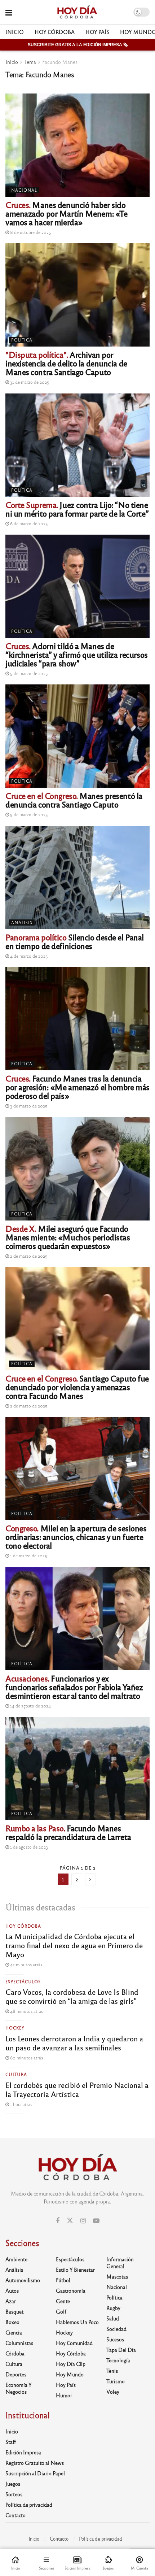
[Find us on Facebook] (58, 2221)
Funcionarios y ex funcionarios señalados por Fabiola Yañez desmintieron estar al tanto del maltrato (74, 1687)
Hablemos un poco (77, 2322)
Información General (120, 2262)
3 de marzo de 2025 (28, 1106)
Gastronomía (71, 2290)
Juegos (13, 2484)
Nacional (24, 190)
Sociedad (116, 2329)
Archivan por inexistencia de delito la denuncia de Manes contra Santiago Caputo (66, 363)
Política (22, 340)
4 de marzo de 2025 (28, 956)
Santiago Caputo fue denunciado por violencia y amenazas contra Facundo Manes (77, 1387)
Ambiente (16, 2259)
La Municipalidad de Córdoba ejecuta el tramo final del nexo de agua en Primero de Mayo (74, 1945)
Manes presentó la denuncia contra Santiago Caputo (74, 800)
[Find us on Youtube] (96, 2221)
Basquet (14, 2311)
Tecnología (118, 2360)
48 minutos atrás (26, 2011)
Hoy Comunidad (74, 2343)
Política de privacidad (29, 2505)
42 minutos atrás (26, 1964)
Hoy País (97, 32)
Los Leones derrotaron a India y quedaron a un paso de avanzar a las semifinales (74, 2043)
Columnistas (19, 2343)
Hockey (15, 2028)
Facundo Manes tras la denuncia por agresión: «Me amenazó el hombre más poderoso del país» (77, 1087)
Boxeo (12, 2322)
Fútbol (63, 2280)
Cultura (16, 2074)
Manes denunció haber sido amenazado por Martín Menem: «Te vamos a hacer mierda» (66, 213)
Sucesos (115, 2339)
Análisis (22, 922)
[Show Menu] (9, 12)
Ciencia (14, 2332)
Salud (113, 2318)
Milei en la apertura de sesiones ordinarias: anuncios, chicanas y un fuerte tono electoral (76, 1537)
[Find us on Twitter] (70, 2221)
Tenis (112, 2371)
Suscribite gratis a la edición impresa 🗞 (78, 45)
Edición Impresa (23, 2452)
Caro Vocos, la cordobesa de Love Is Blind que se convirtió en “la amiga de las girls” (72, 1996)
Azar (11, 2301)
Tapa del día (121, 2350)
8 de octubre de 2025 (30, 232)
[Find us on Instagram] (83, 2221)
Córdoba (15, 2353)
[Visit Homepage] (77, 12)
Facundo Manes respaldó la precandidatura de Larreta (68, 1832)
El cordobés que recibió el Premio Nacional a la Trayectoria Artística (77, 2089)
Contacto (15, 2515)
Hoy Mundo (70, 2374)
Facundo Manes (60, 62)
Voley (113, 2392)
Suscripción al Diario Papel (35, 2473)
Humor (64, 2395)
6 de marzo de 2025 (28, 523)
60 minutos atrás (26, 2058)
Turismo (116, 2381)
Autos (12, 2290)
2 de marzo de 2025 (28, 1256)
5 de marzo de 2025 (28, 673)
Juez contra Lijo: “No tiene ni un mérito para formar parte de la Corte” (77, 509)
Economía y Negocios (19, 2388)
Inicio (15, 32)
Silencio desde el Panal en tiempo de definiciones (75, 941)
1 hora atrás (21, 2104)
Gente (63, 2301)
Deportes (16, 2374)
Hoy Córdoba (55, 32)
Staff (11, 2442)
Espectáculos (23, 1981)
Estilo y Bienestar (75, 2270)
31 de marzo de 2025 (29, 382)
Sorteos (14, 2494)
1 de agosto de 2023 (28, 1847)
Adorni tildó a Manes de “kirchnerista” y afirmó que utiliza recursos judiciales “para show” (77, 654)
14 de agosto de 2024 (30, 1706)
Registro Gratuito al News (35, 2463)
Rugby (113, 2308)
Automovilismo (23, 2280)
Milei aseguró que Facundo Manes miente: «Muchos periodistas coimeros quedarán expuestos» (68, 1237)
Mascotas (117, 2276)
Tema (30, 62)
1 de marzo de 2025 (28, 1555)
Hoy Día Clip (71, 2364)
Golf (61, 2311)
